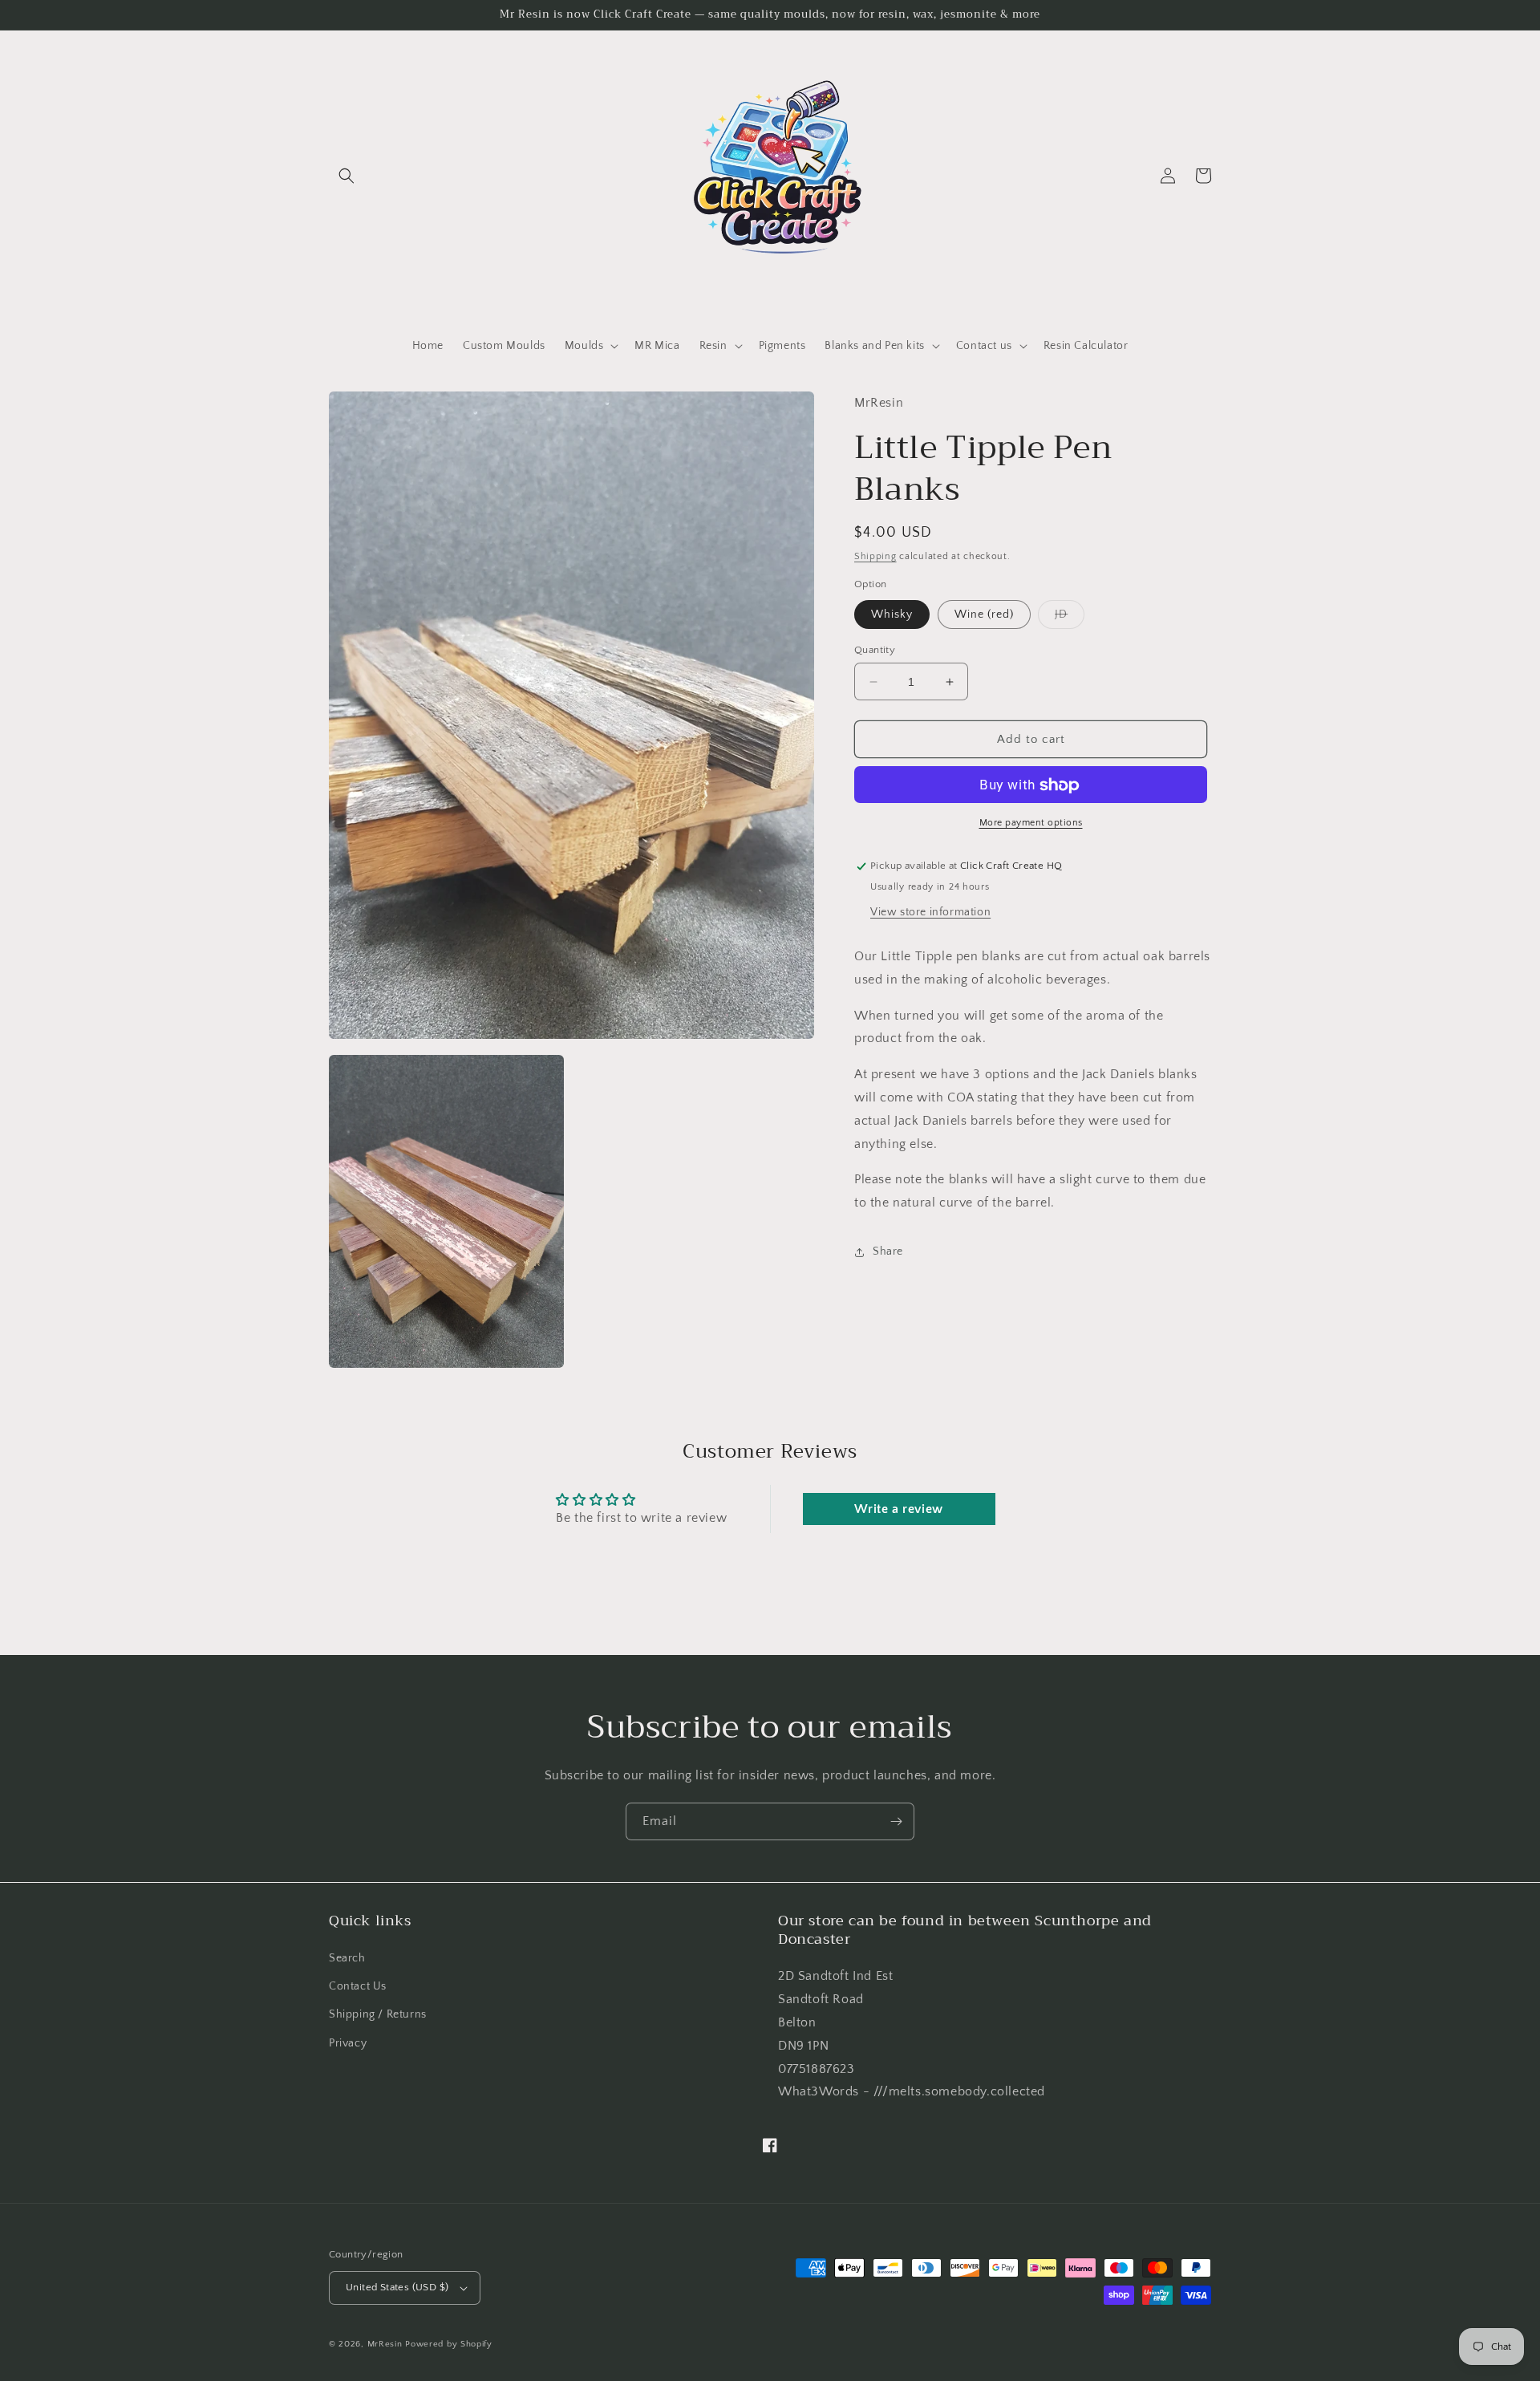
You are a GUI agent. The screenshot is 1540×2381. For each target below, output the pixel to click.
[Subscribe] (896, 1821)
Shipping (875, 556)
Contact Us (358, 1986)
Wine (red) (984, 615)
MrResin (385, 2344)
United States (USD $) (397, 2287)
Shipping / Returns (378, 2014)
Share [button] (888, 1252)
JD (1070, 618)
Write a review (898, 1509)
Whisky (892, 615)
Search (347, 1958)
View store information (930, 912)
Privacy (348, 2043)
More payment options (1031, 823)
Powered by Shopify (449, 2344)
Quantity (875, 650)
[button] (346, 176)
